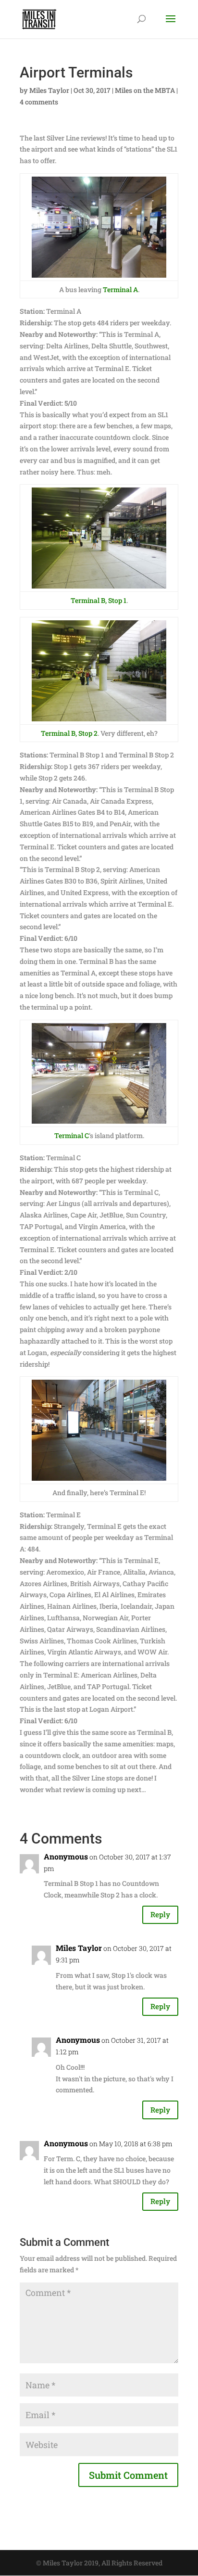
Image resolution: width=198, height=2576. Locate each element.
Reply (160, 1914)
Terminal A (120, 289)
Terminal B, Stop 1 (99, 600)
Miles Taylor (49, 90)
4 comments (39, 102)
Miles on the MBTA (145, 90)
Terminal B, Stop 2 (69, 733)
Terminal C (72, 1135)
